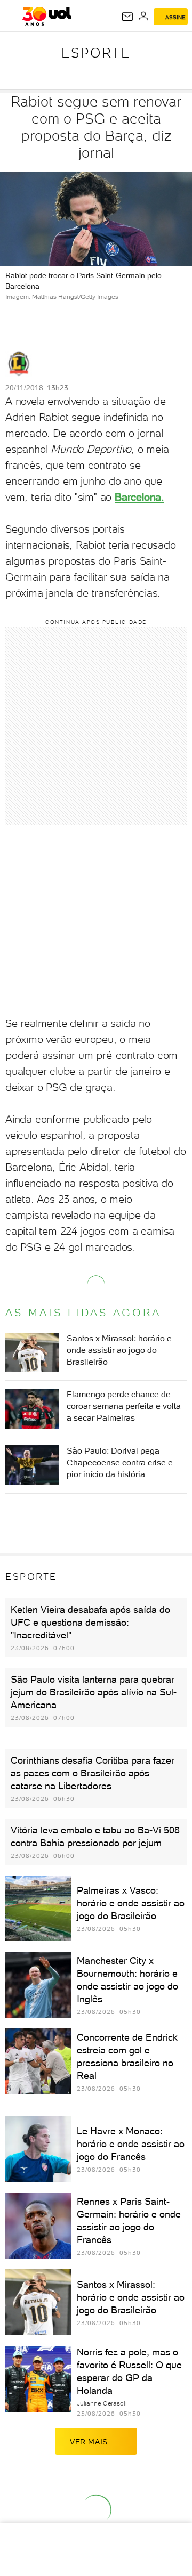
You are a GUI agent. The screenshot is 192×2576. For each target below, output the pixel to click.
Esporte (96, 53)
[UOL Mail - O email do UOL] (127, 17)
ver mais (89, 2442)
